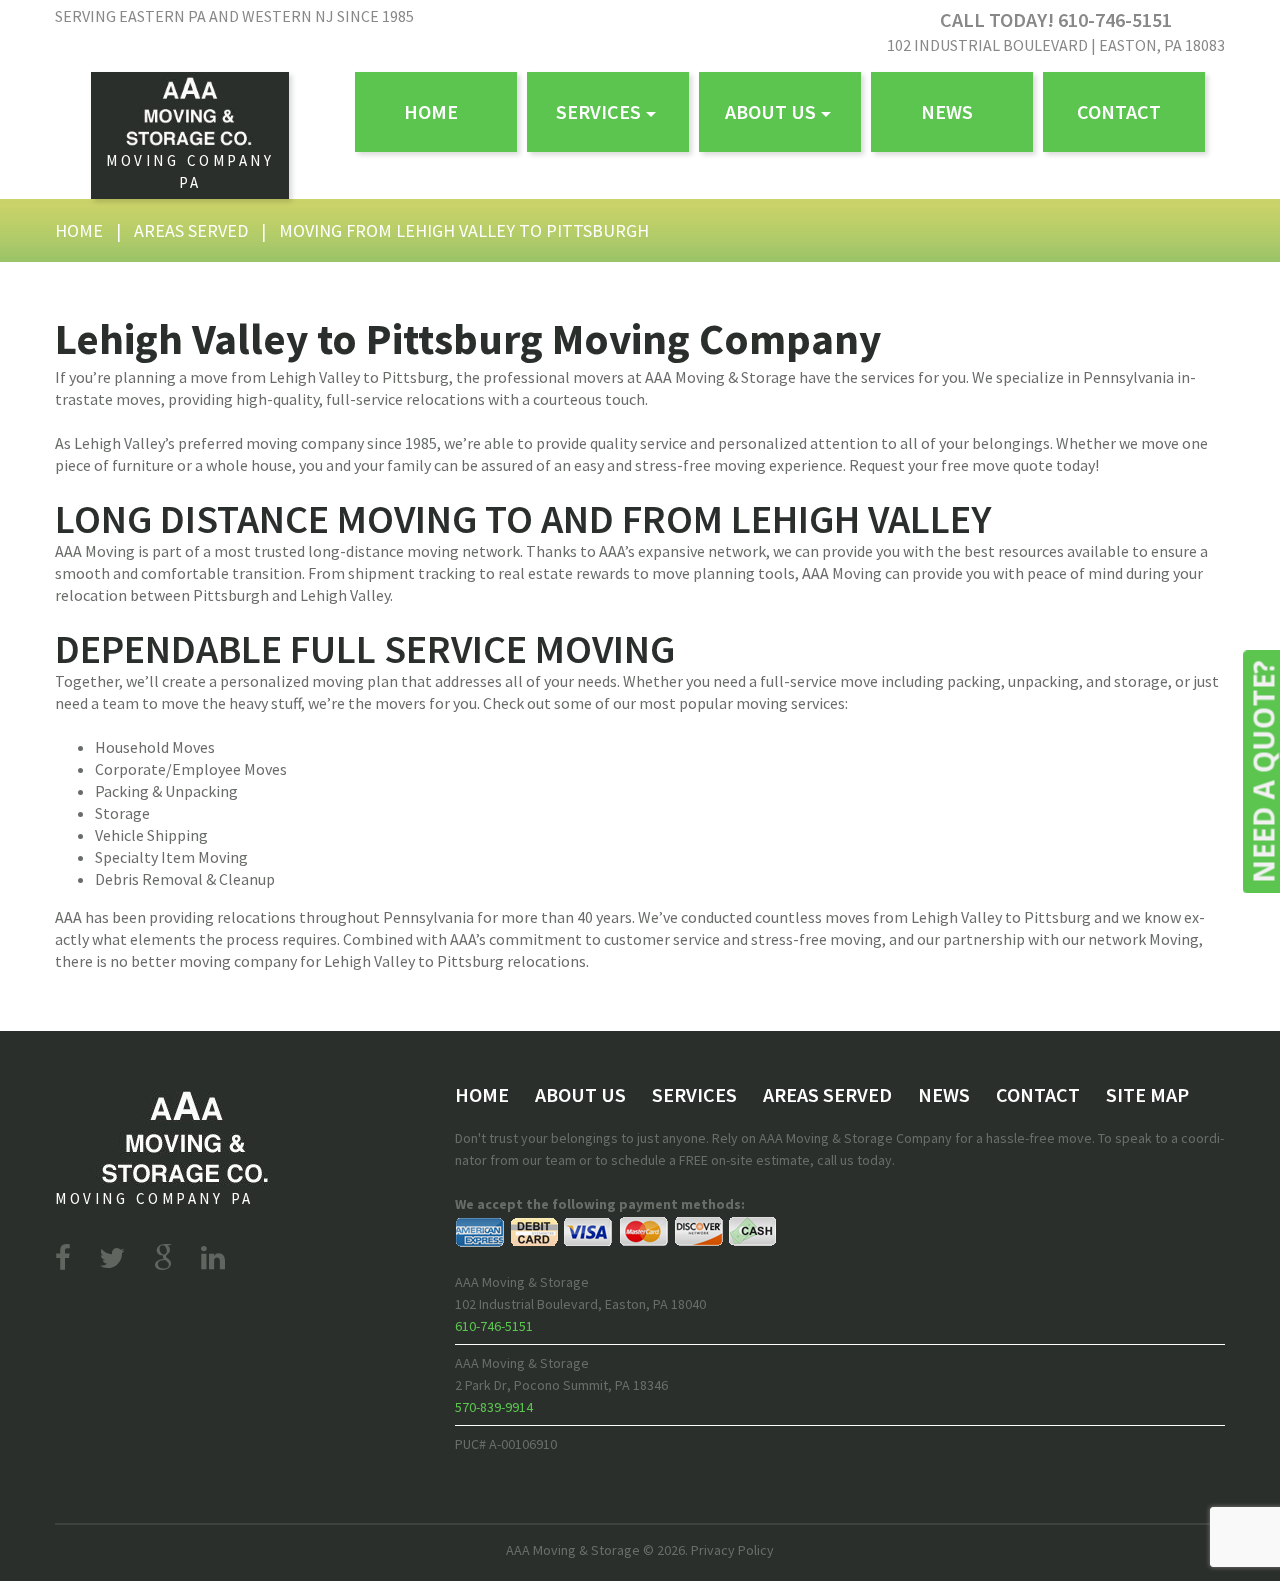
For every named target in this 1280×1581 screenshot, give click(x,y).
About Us (770, 111)
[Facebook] (63, 1258)
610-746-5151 (494, 1326)
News (947, 111)
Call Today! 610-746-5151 (1056, 19)
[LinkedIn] (213, 1258)
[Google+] (163, 1258)
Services (598, 111)
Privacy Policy (732, 1550)
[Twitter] (112, 1258)
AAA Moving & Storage (573, 1550)
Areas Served (191, 230)
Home (431, 111)
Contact (1119, 111)
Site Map (1147, 1094)
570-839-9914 (494, 1407)
